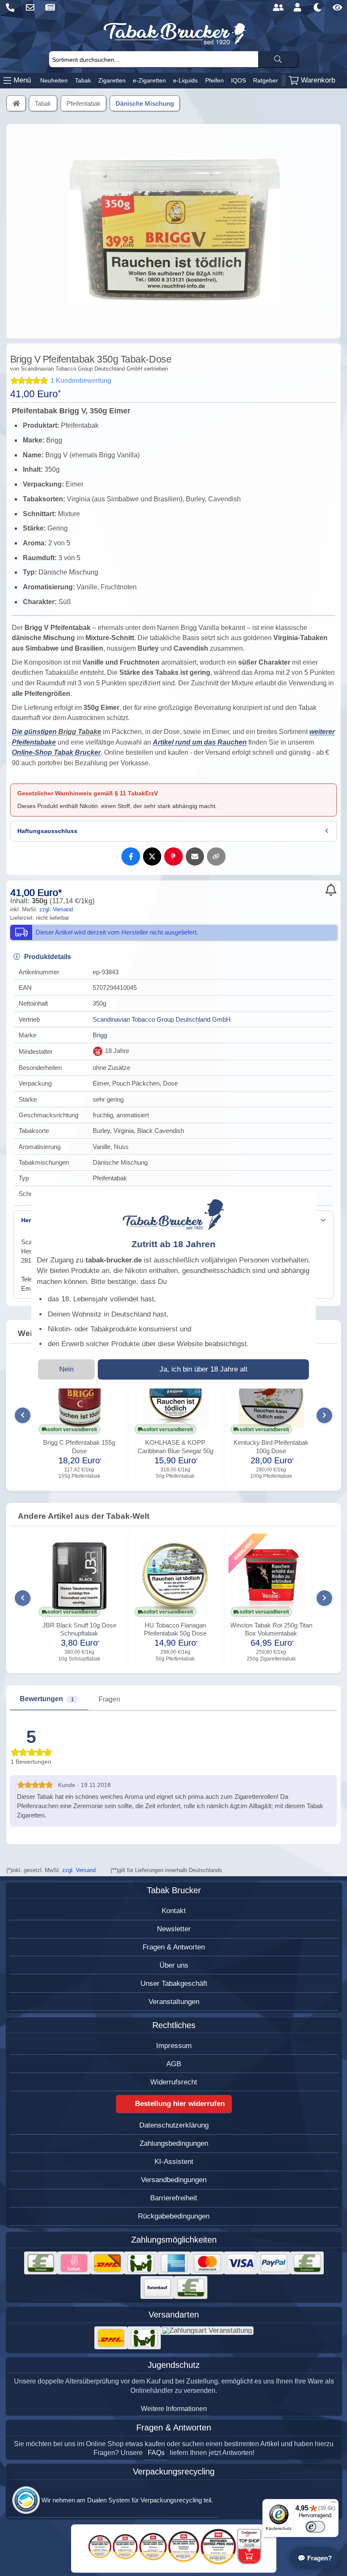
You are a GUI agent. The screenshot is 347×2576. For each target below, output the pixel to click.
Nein (66, 1369)
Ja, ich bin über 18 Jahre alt (204, 1369)
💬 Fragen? (315, 2558)
